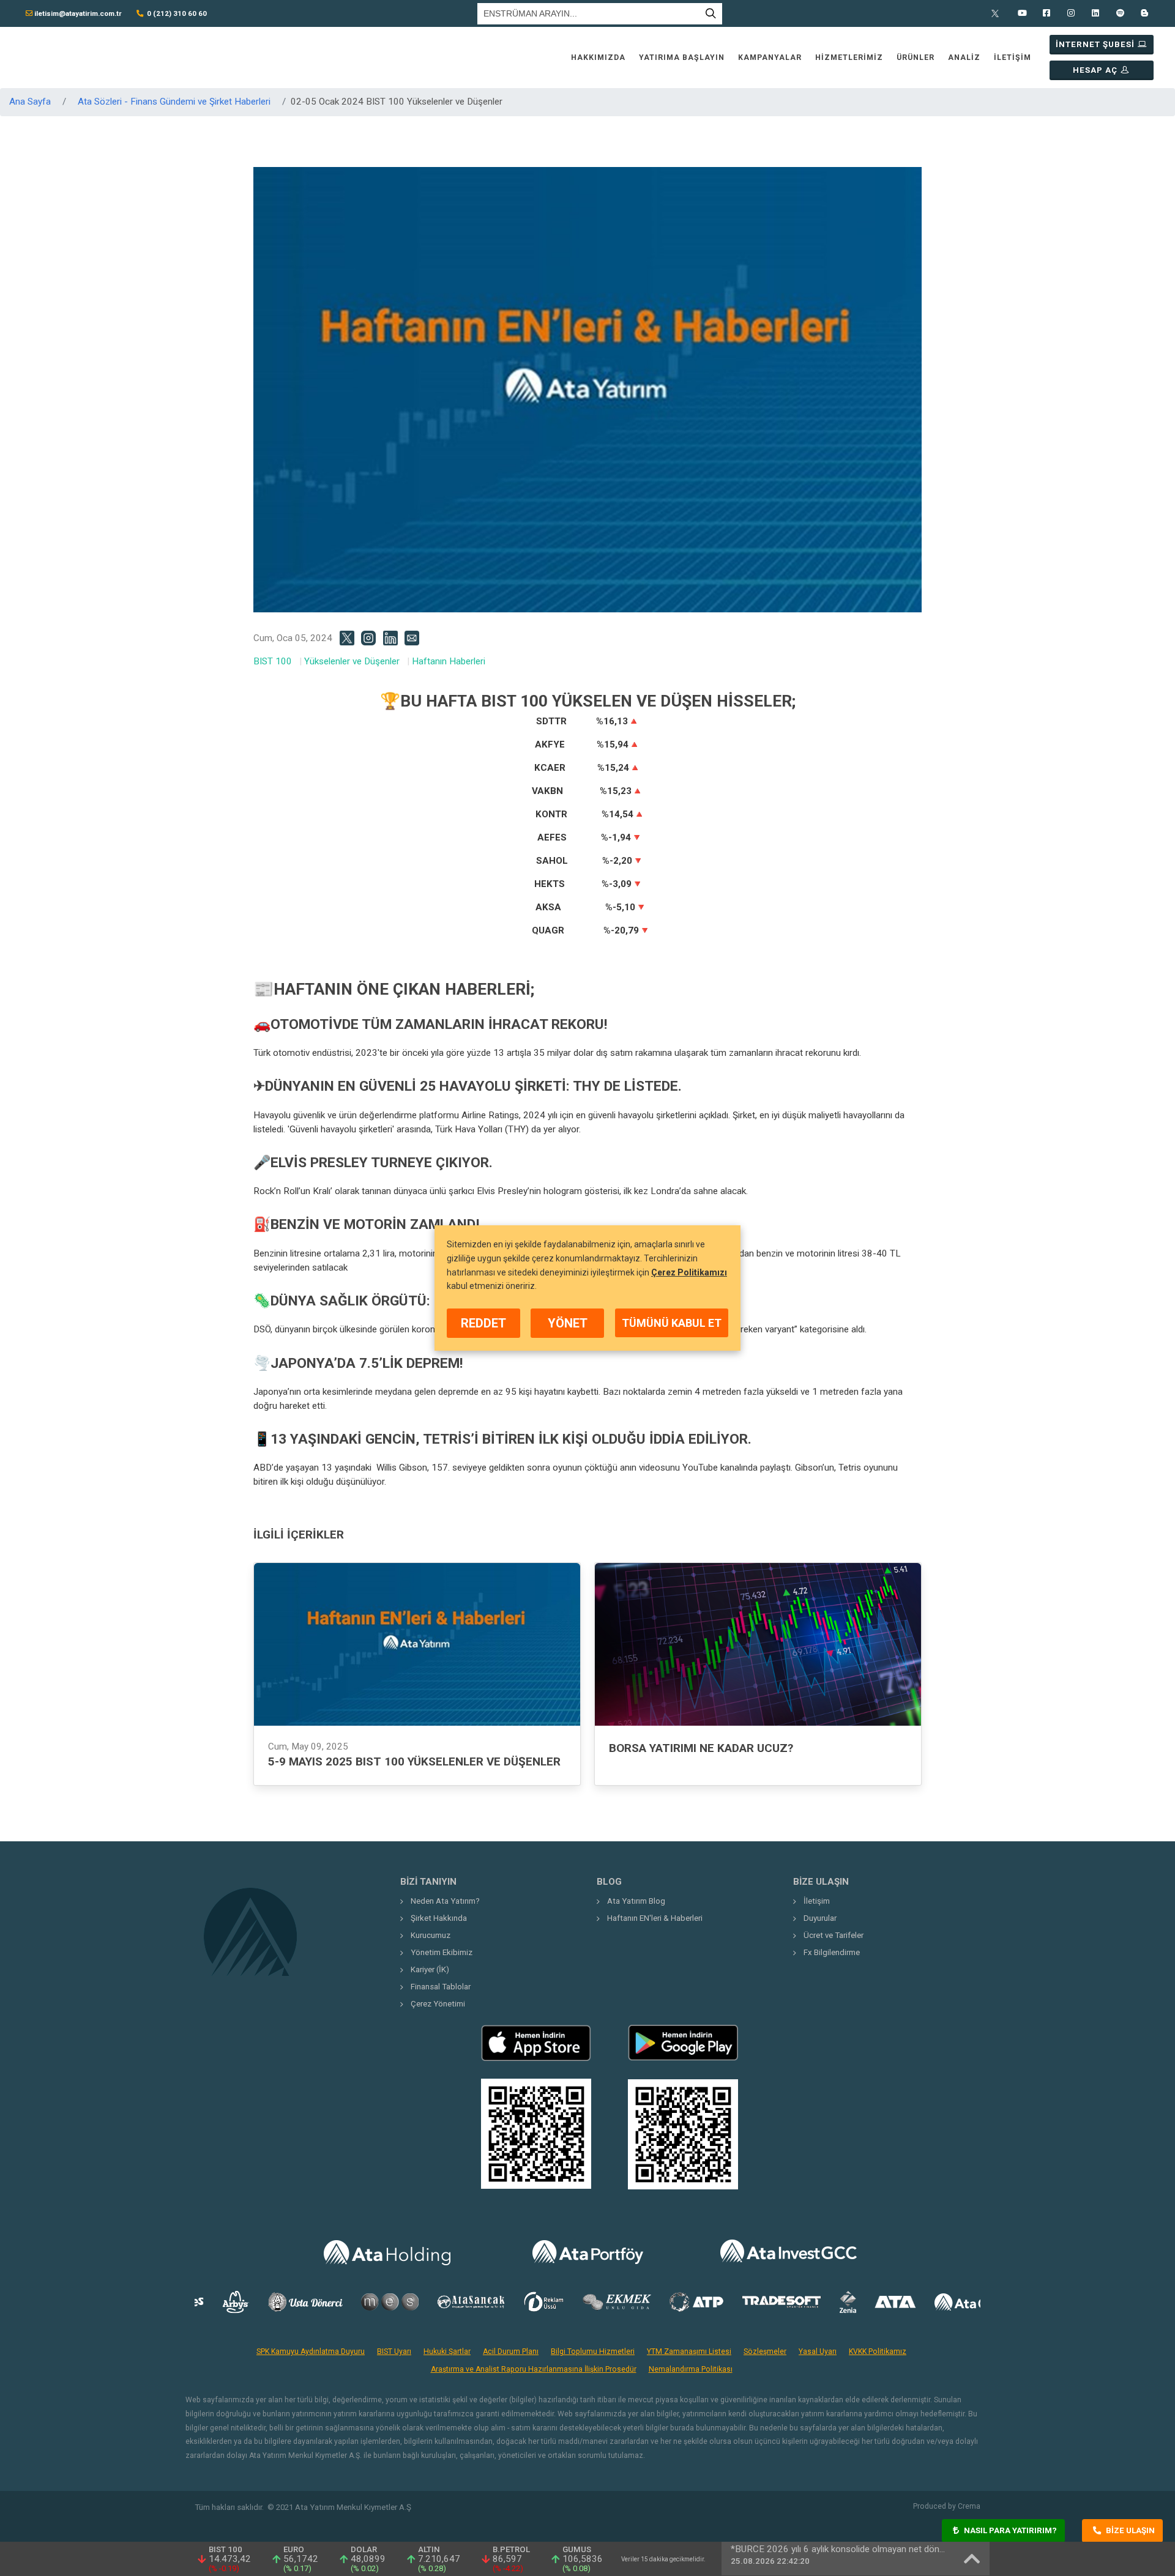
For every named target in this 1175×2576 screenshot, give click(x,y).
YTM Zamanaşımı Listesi (689, 2351)
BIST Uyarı (394, 2351)
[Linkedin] (1095, 13)
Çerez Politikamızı (689, 1272)
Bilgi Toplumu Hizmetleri (593, 2351)
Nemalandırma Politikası (691, 2369)
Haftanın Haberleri (449, 661)
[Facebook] (1046, 13)
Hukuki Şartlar (447, 2351)
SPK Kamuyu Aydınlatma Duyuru (311, 2351)
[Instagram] (1071, 13)
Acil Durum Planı (511, 2351)
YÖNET (568, 1323)
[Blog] (1144, 13)
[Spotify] (1120, 13)
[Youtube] (1022, 13)
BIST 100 (273, 661)
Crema (969, 2506)
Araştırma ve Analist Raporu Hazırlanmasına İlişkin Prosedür (534, 2369)
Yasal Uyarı (818, 2351)
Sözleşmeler (765, 2351)
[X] (998, 13)
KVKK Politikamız (878, 2351)
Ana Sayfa (30, 102)
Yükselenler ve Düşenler (352, 661)
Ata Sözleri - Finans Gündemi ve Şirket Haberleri (174, 102)
